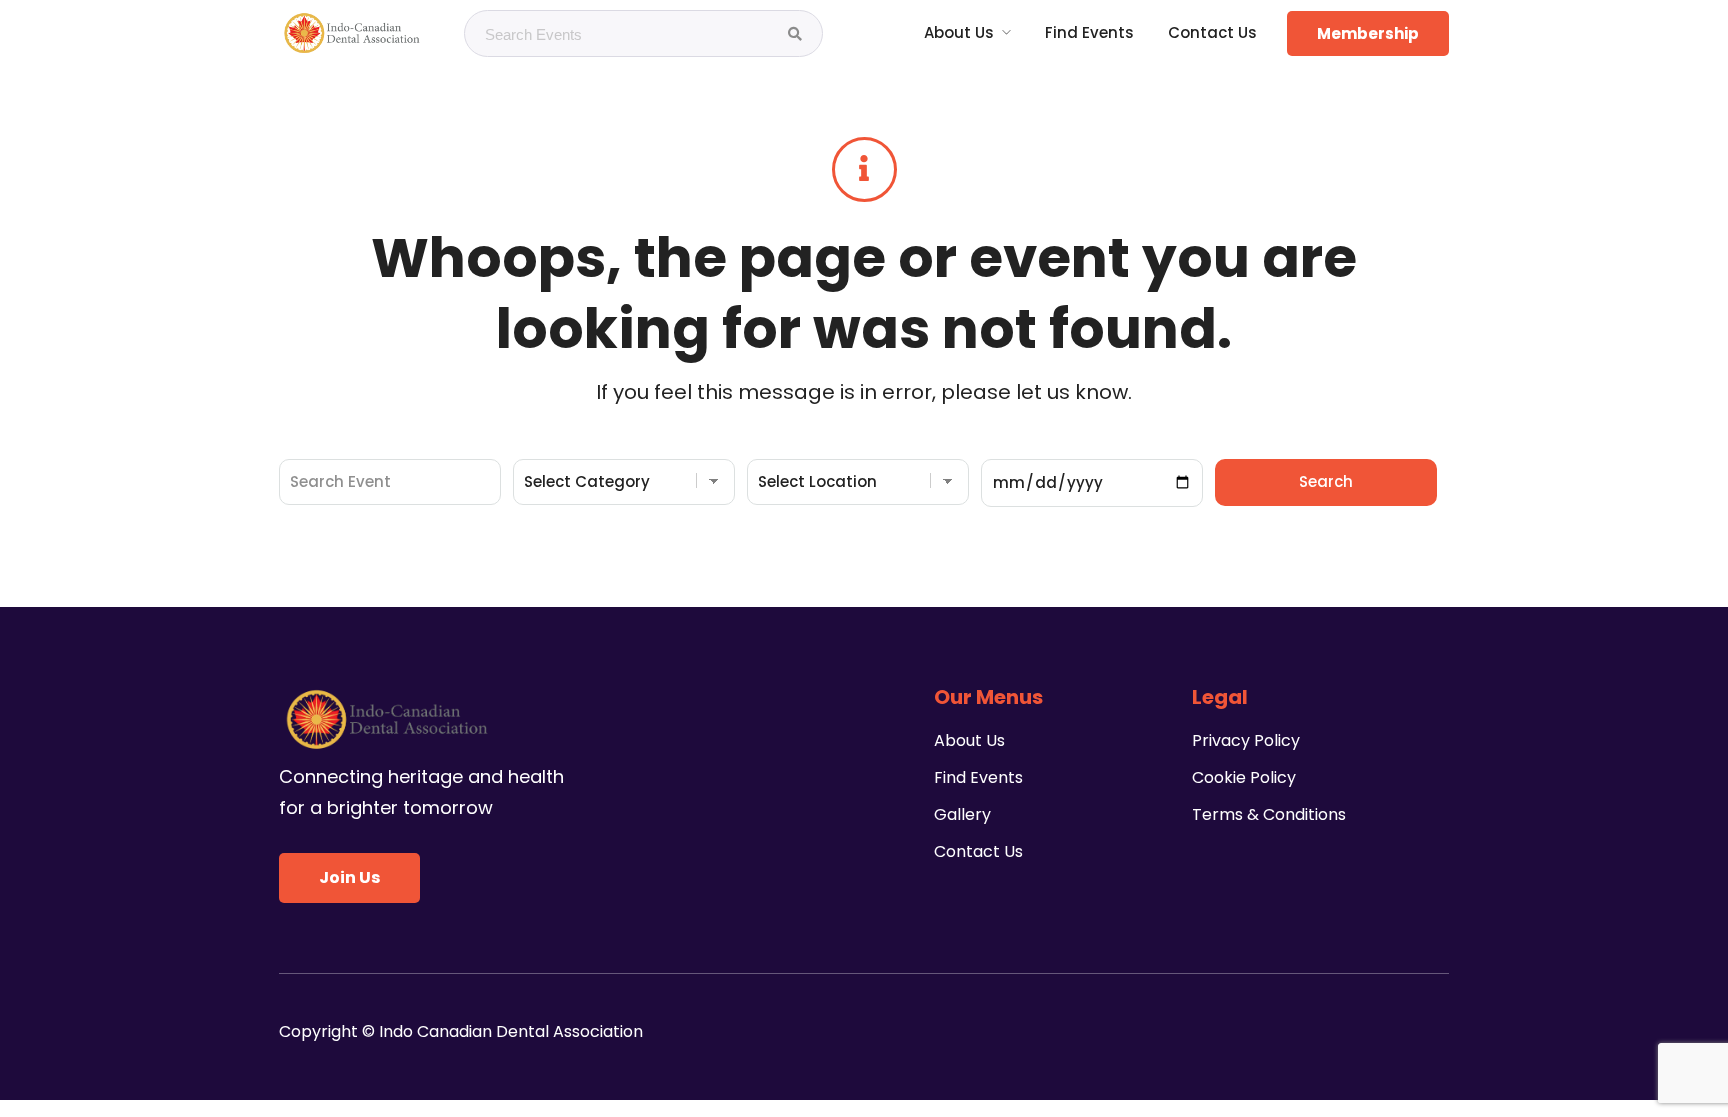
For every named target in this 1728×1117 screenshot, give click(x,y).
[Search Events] (795, 34)
